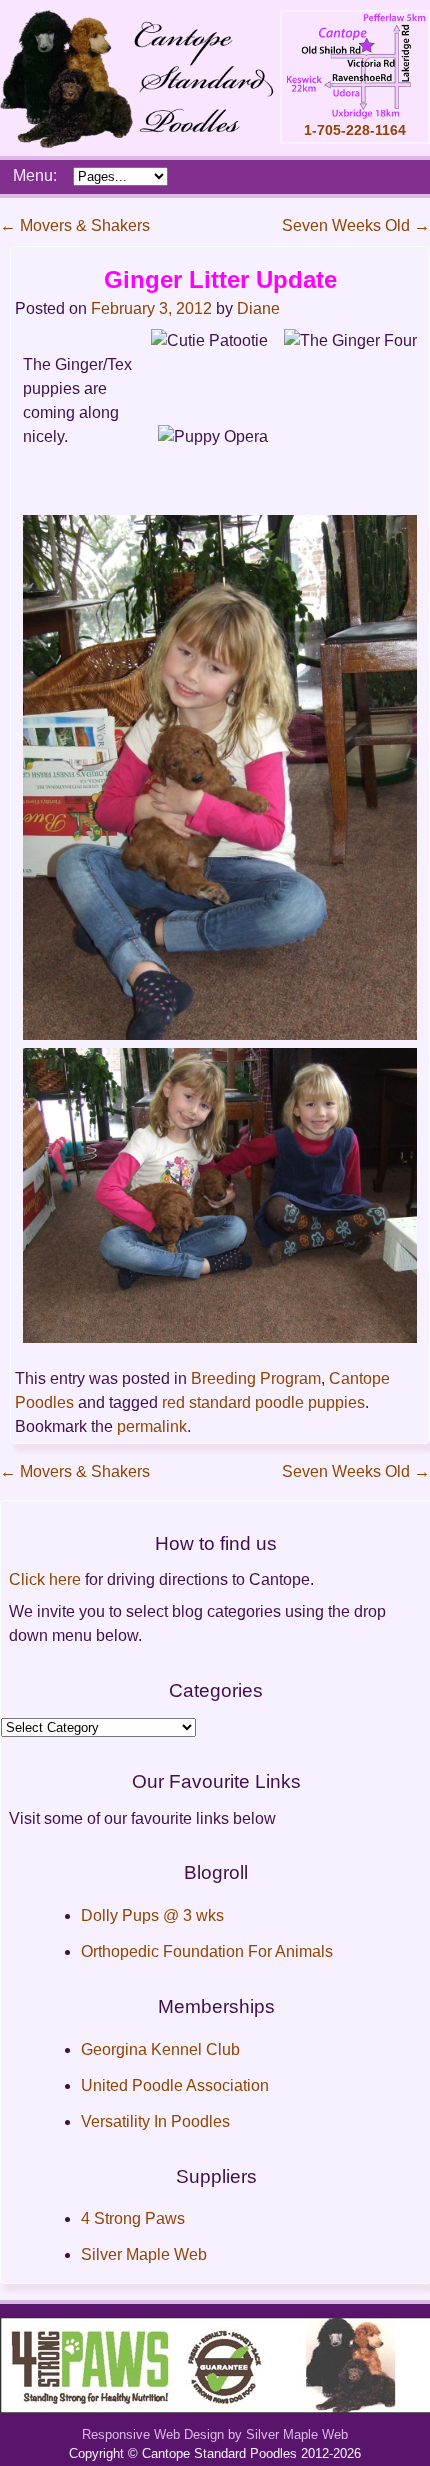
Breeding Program (256, 1378)
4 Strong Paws (133, 2218)
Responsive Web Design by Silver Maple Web (215, 2434)
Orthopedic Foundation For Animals (207, 1951)
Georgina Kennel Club (160, 2049)
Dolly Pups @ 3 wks (152, 1915)
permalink (152, 1426)
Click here (45, 1579)
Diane (258, 308)
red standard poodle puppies (263, 1402)
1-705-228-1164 (355, 130)
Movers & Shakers (75, 225)
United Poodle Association (175, 2085)
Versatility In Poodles (155, 2121)
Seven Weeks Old (356, 225)
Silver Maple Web (144, 2254)
